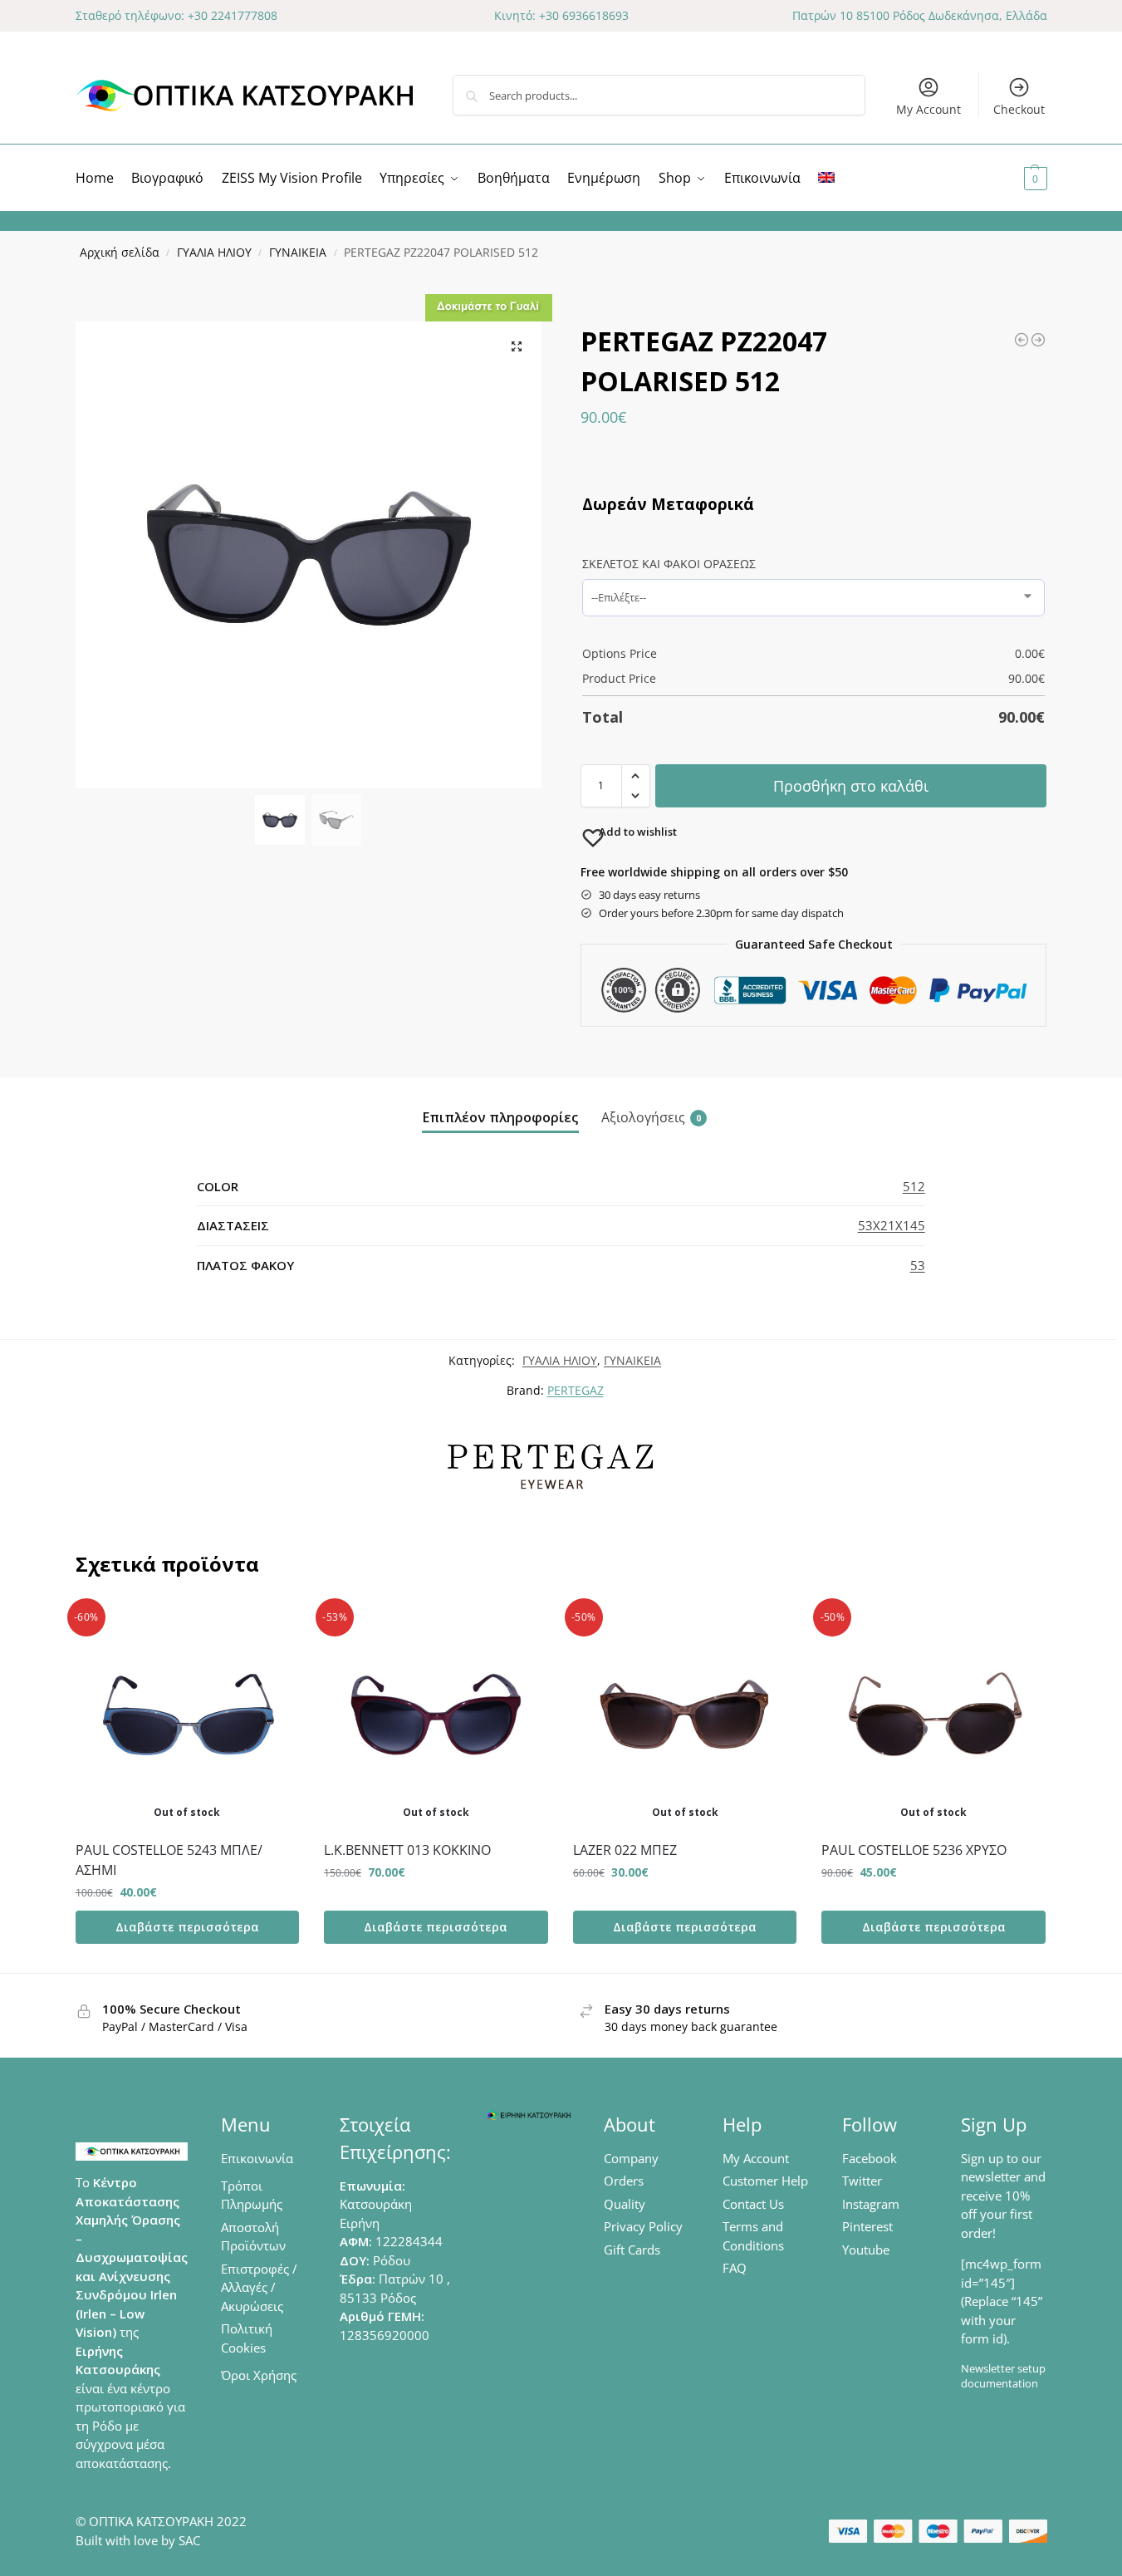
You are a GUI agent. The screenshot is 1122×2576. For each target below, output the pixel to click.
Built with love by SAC (138, 2540)
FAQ (735, 2268)
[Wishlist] (274, 1627)
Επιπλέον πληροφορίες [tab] (500, 1117)
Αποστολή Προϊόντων (253, 2237)
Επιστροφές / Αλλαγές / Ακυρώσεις (259, 2287)
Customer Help (765, 2181)
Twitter (862, 2181)
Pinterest (867, 2226)
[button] (1015, 178)
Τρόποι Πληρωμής (252, 2195)
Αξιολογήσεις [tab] (651, 1117)
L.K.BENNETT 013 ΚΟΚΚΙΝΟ (407, 1850)
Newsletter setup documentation (1003, 2376)
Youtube (866, 2250)
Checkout (1019, 109)
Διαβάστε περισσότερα (187, 1927)
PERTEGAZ (576, 1390)
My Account (928, 109)
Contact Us (753, 2204)
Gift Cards (632, 2250)
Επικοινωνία (257, 2158)
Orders (624, 2181)
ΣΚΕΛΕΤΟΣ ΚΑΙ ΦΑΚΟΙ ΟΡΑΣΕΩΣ (669, 564)
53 (918, 1265)
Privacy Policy (643, 2226)
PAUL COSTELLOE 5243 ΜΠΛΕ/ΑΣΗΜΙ (169, 1860)
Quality (625, 2204)
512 (914, 1186)
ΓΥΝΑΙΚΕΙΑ (298, 253)
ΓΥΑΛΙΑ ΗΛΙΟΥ (214, 253)
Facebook (870, 2158)
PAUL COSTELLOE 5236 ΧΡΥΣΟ (914, 1850)
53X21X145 (892, 1225)
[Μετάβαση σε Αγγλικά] (826, 178)
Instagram (871, 2204)
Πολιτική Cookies (247, 2338)
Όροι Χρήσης (259, 2375)
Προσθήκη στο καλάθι (851, 786)
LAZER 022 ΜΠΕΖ (625, 1850)
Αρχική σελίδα (120, 253)
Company (631, 2158)
